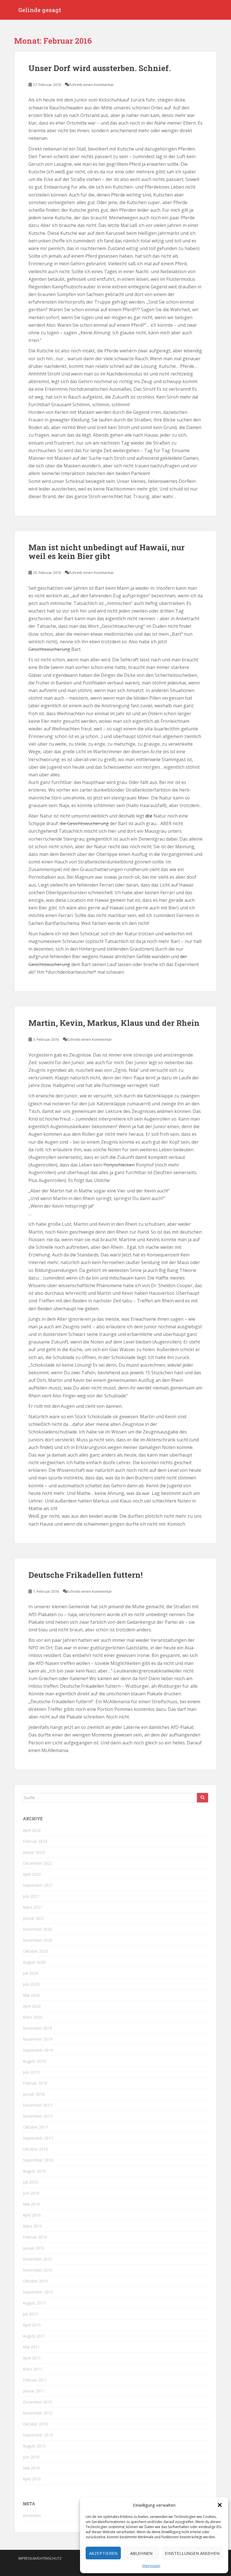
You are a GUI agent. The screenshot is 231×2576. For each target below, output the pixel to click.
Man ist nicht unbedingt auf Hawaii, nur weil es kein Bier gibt (106, 552)
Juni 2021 (31, 1896)
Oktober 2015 (35, 2281)
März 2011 (33, 2369)
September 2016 (38, 2160)
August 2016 (34, 2171)
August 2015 (34, 2303)
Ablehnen (141, 2553)
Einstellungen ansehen (192, 2553)
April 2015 (32, 2325)
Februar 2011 (35, 2380)
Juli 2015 (30, 2314)
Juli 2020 (30, 1973)
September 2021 (38, 1885)
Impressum (151, 2566)
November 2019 (38, 2039)
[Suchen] (203, 1798)
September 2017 (38, 2138)
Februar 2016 (35, 2237)
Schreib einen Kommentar (92, 85)
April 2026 (32, 1830)
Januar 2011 (34, 2391)
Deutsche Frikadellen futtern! (85, 1575)
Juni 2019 (31, 2072)
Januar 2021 (34, 1918)
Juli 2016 (30, 2182)
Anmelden (32, 2516)
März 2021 (33, 1907)
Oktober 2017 (35, 2127)
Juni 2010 (31, 2457)
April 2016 (32, 2215)
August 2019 (34, 2061)
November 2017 (38, 2116)
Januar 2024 (34, 1852)
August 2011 (34, 2336)
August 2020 (34, 1962)
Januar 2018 (34, 2094)
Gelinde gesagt (40, 10)
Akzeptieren (103, 2553)
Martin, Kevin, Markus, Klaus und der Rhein (114, 1023)
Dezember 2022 (37, 1863)
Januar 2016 (34, 2248)
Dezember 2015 (37, 2259)
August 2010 (34, 2446)
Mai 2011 (31, 2347)
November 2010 (38, 2413)
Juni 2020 (31, 1984)
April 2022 (32, 1874)
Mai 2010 (31, 2468)
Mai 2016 (31, 2204)
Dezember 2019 (37, 2028)
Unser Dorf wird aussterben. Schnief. (100, 68)
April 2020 (32, 2006)
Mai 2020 (31, 1995)
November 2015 (38, 2270)
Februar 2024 (35, 1841)
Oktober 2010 (35, 2424)
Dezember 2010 (37, 2402)
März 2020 (33, 2017)
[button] (220, 2505)
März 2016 (33, 2226)
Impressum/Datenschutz (40, 2558)
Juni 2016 (31, 2193)
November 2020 (38, 1940)
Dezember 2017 (37, 2105)
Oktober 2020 (35, 1951)
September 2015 (38, 2292)
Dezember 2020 (37, 1929)
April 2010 (32, 2479)
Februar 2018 (35, 2083)
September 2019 (38, 2050)
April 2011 (32, 2358)
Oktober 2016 (35, 2149)
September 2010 (38, 2435)
